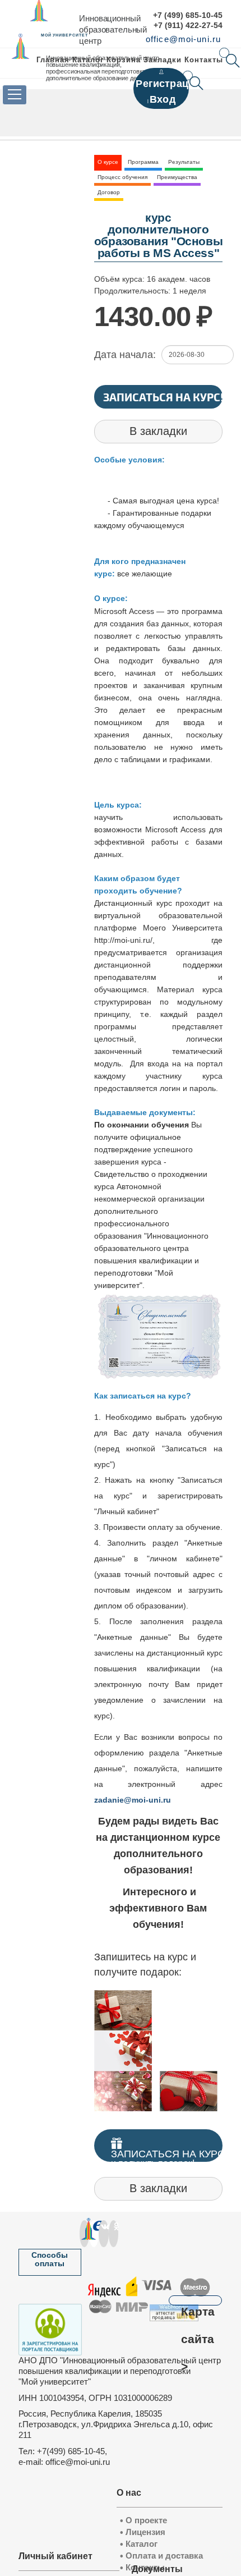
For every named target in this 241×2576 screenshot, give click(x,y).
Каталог (88, 60)
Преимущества (177, 177)
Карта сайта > (198, 2305)
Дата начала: (125, 355)
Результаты (184, 162)
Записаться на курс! (163, 397)
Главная (53, 60)
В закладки (158, 431)
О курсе (108, 162)
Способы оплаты (50, 2259)
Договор (109, 192)
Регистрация (168, 83)
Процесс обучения (122, 177)
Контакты (204, 60)
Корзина (123, 60)
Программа (143, 162)
